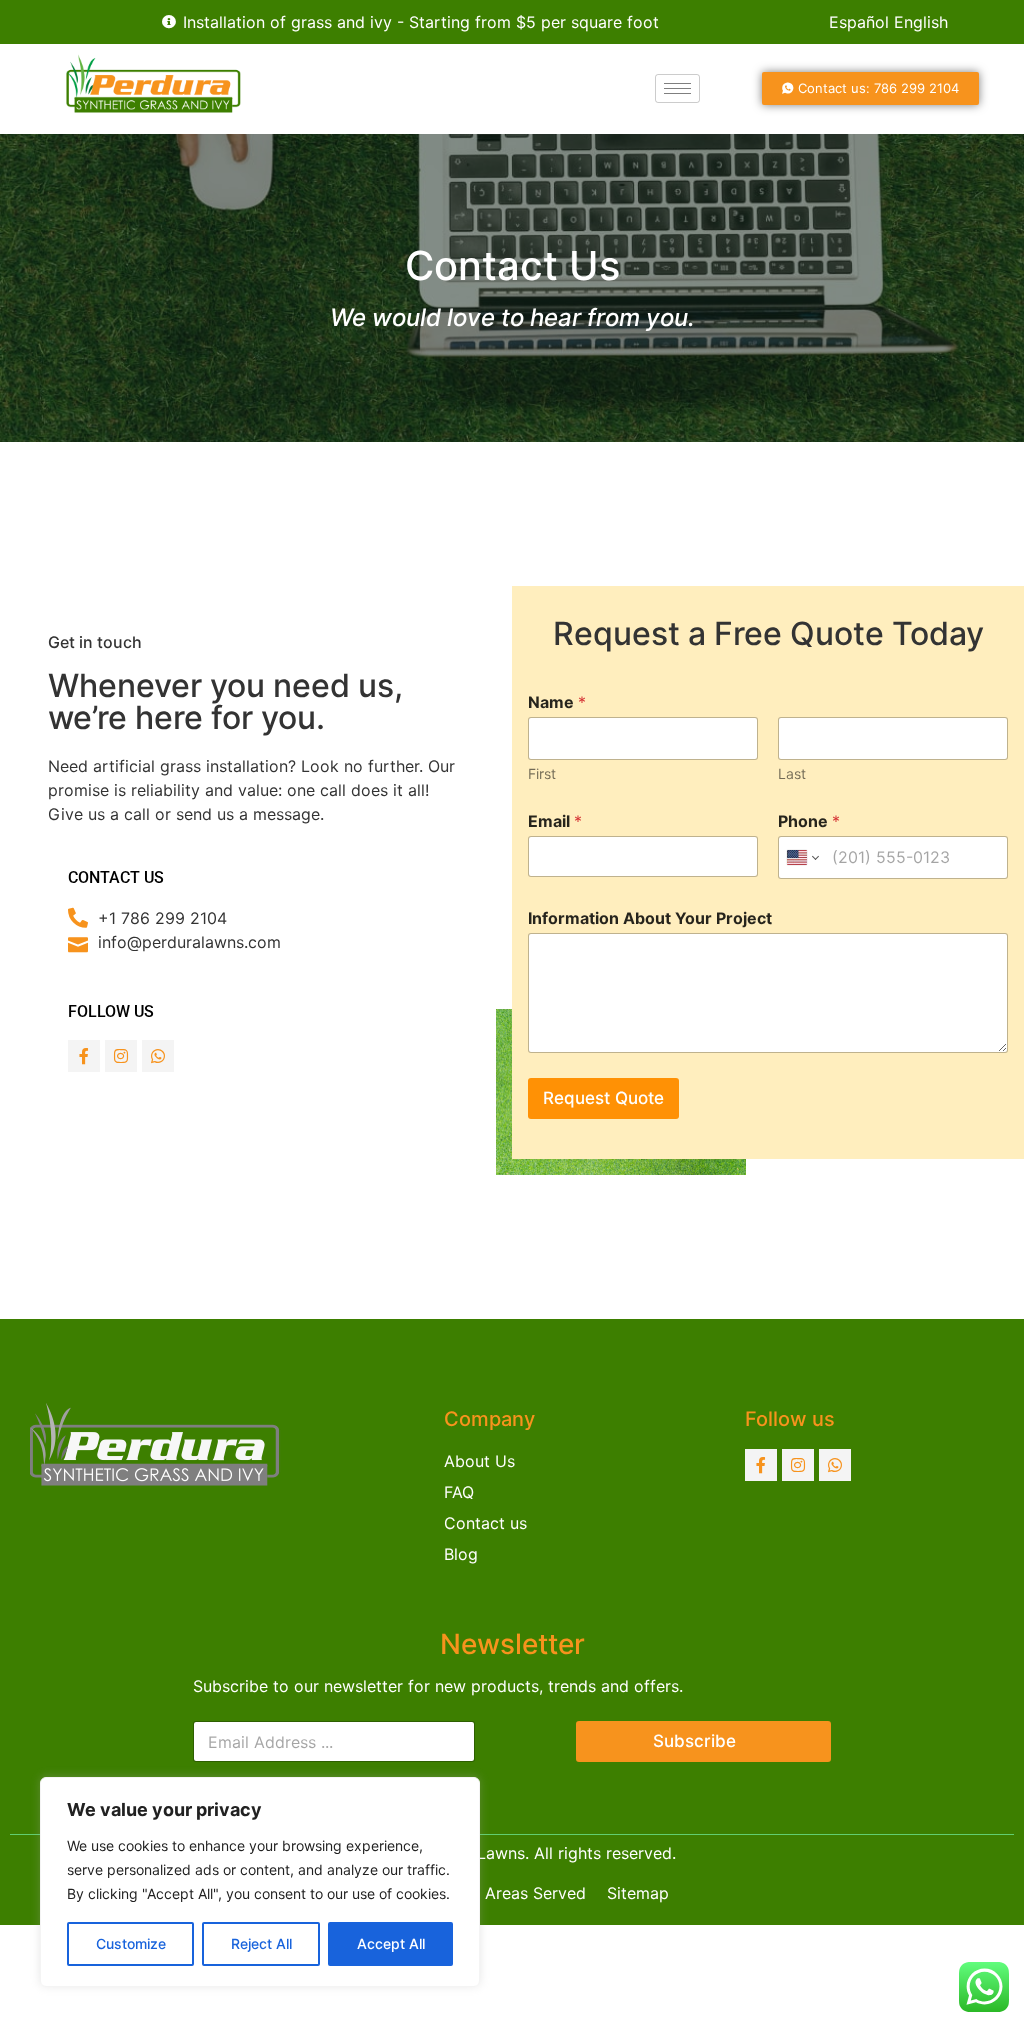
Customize (131, 1943)
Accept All (391, 1943)
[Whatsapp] (158, 1056)
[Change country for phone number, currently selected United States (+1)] (801, 857)
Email (555, 821)
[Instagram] (121, 1056)
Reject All (261, 1943)
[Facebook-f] (84, 1056)
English (921, 22)
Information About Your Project (650, 918)
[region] (260, 1882)
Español (859, 22)
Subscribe (694, 1741)
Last (792, 773)
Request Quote (603, 1098)
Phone (809, 821)
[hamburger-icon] (677, 88)
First (542, 773)
